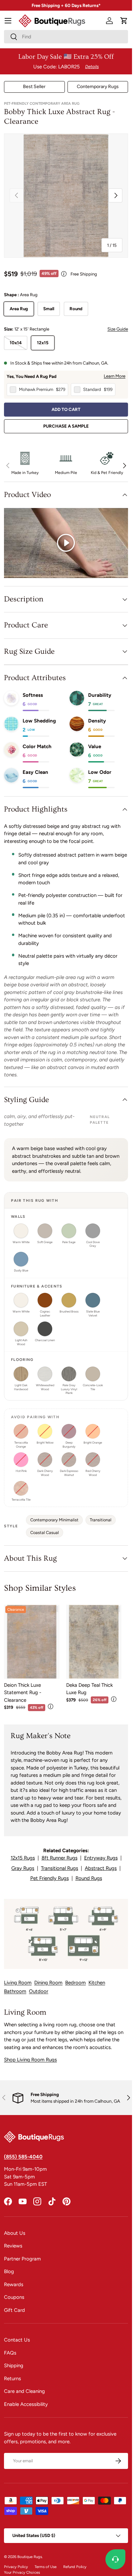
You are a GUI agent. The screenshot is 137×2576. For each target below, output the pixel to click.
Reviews (13, 2246)
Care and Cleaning (24, 2391)
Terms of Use (46, 2567)
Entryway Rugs (101, 1858)
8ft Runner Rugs (60, 1858)
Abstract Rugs (101, 1868)
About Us (15, 2233)
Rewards (14, 2284)
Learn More (115, 376)
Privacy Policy (16, 2567)
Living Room (18, 1983)
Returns (12, 2379)
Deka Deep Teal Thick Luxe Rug (89, 1689)
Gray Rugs (23, 1868)
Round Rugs (89, 1878)
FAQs (10, 2353)
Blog (9, 2271)
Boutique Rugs (30, 2557)
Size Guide (118, 329)
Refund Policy (75, 2567)
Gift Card (14, 2310)
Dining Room (48, 1983)
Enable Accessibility (26, 2404)
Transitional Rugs (60, 1868)
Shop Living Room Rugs (30, 2060)
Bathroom (15, 1991)
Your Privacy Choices (22, 2572)
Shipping (14, 2366)
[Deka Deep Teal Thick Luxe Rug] (94, 1642)
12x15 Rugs (23, 1858)
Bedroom (75, 1983)
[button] (124, 21)
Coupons (14, 2297)
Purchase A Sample (66, 426)
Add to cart (66, 409)
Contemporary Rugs (98, 87)
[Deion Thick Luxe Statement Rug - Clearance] (32, 1642)
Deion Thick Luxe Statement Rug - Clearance (23, 1693)
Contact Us (17, 2340)
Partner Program (22, 2259)
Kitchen (97, 1983)
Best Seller (34, 87)
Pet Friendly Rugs (50, 1878)
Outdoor (39, 1991)
